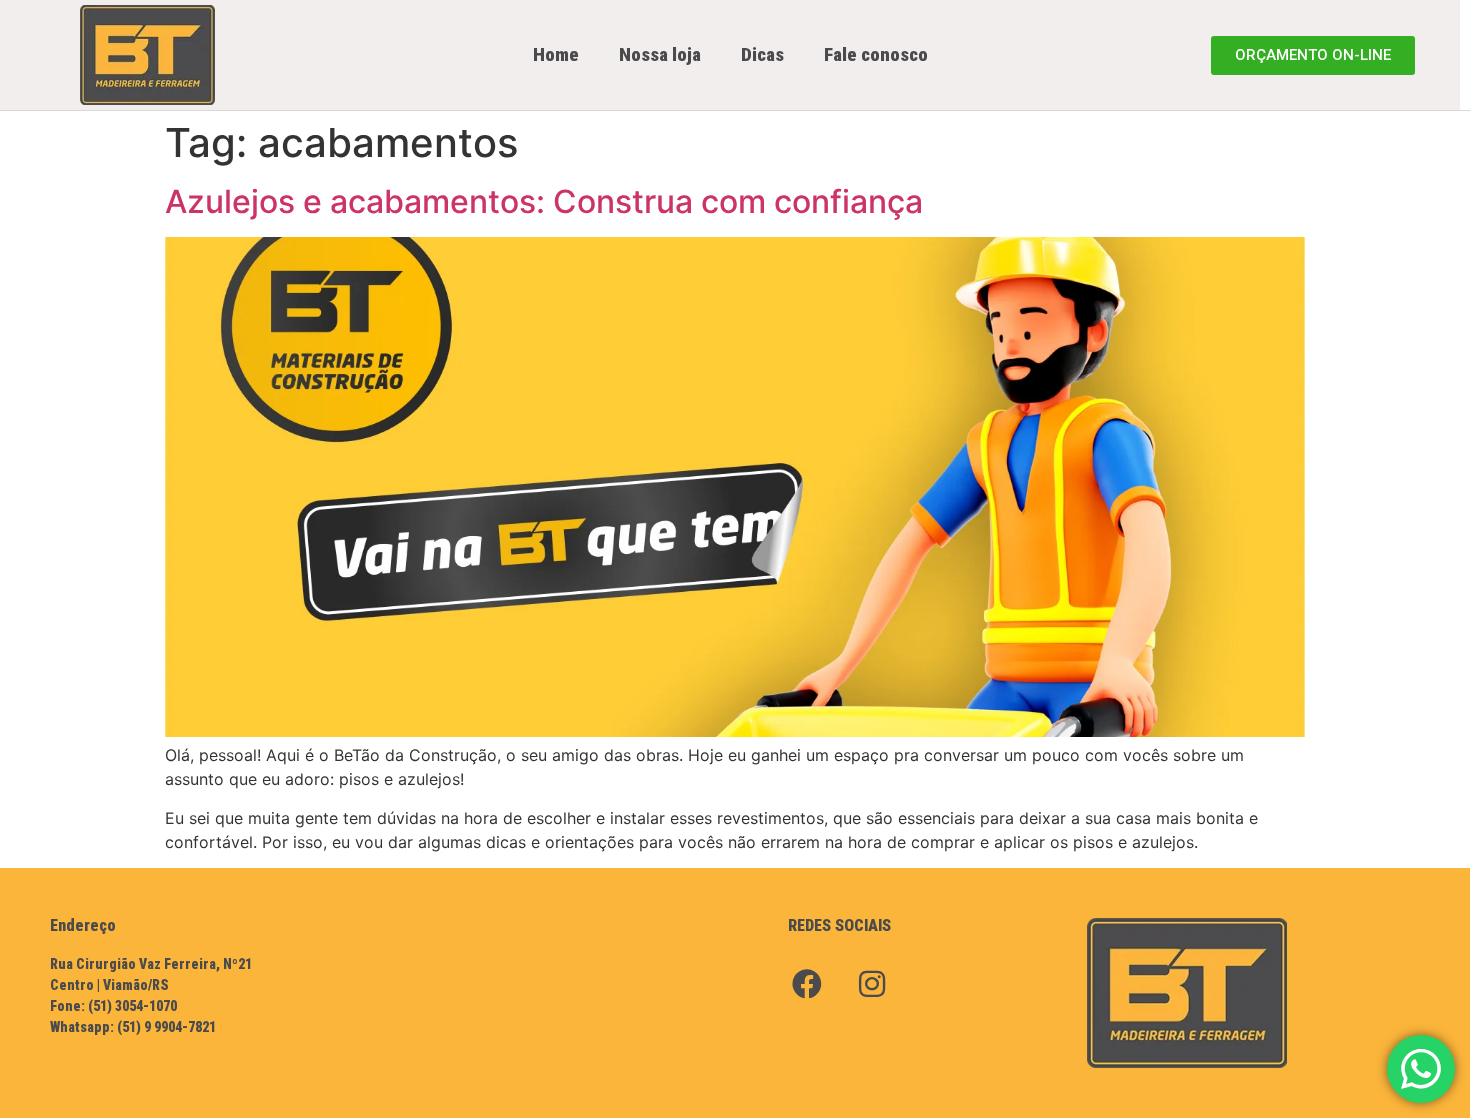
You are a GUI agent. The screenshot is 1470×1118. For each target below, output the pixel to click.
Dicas (762, 54)
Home (556, 54)
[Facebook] (807, 984)
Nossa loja (660, 54)
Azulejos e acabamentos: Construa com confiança (544, 201)
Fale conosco (876, 54)
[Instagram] (872, 984)
